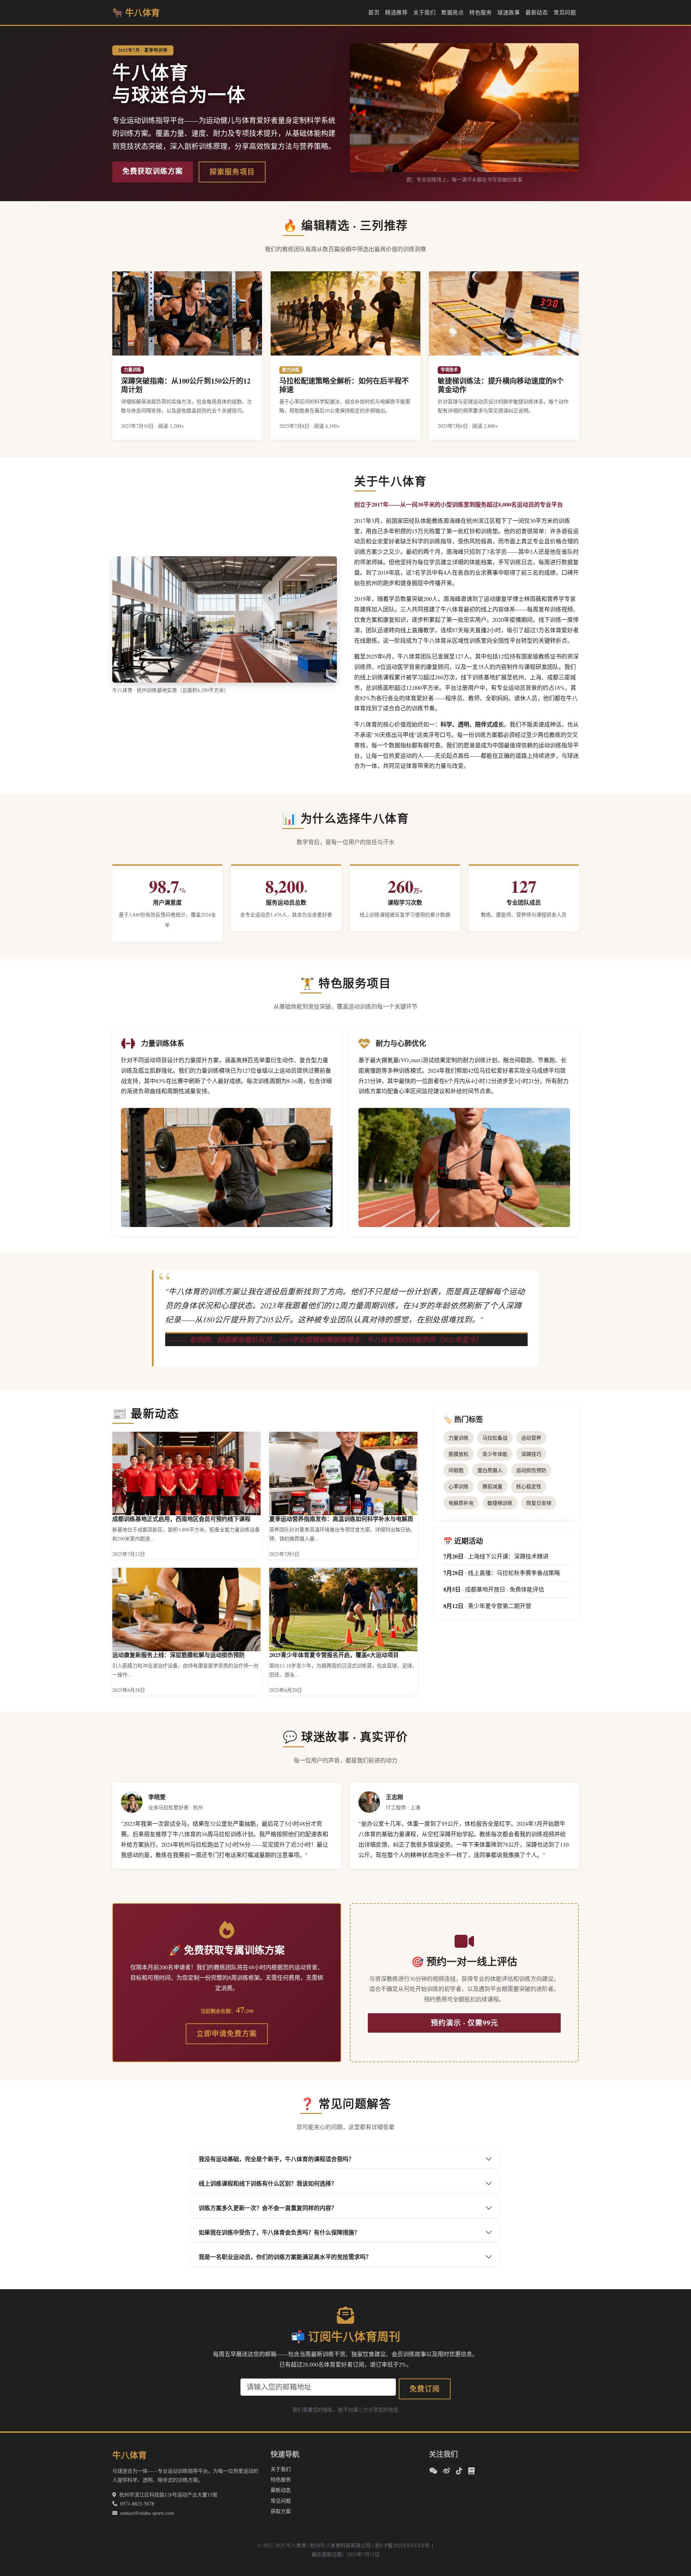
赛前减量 (492, 1486)
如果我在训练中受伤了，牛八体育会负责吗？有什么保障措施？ (279, 2232)
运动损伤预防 (531, 1470)
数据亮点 (452, 12)
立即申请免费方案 (227, 2034)
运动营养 (531, 1438)
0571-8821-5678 (137, 2503)
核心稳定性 (529, 1486)
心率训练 (459, 1486)
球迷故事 (509, 12)
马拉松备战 (495, 1438)
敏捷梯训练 (500, 1503)
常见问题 (565, 12)
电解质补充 (461, 1503)
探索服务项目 (232, 172)
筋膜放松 (459, 1454)
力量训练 (459, 1438)
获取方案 (281, 2511)
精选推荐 (396, 12)
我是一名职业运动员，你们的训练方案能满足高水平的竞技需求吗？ (285, 2257)
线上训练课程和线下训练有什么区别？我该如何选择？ (268, 2183)
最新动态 (537, 12)
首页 (374, 12)
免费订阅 (425, 2389)
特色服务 (480, 12)
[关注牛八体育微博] (447, 2471)
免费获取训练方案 (153, 171)
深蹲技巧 (531, 1454)
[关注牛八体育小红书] (471, 2471)
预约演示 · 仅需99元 (464, 2023)
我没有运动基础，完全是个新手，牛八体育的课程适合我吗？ (276, 2159)
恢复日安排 (539, 1503)
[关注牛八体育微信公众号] (433, 2471)
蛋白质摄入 (490, 1470)
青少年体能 (495, 1454)
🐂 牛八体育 (136, 12)
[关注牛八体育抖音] (459, 2471)
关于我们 (424, 12)
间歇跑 (456, 1470)
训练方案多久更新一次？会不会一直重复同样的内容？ (268, 2208)
